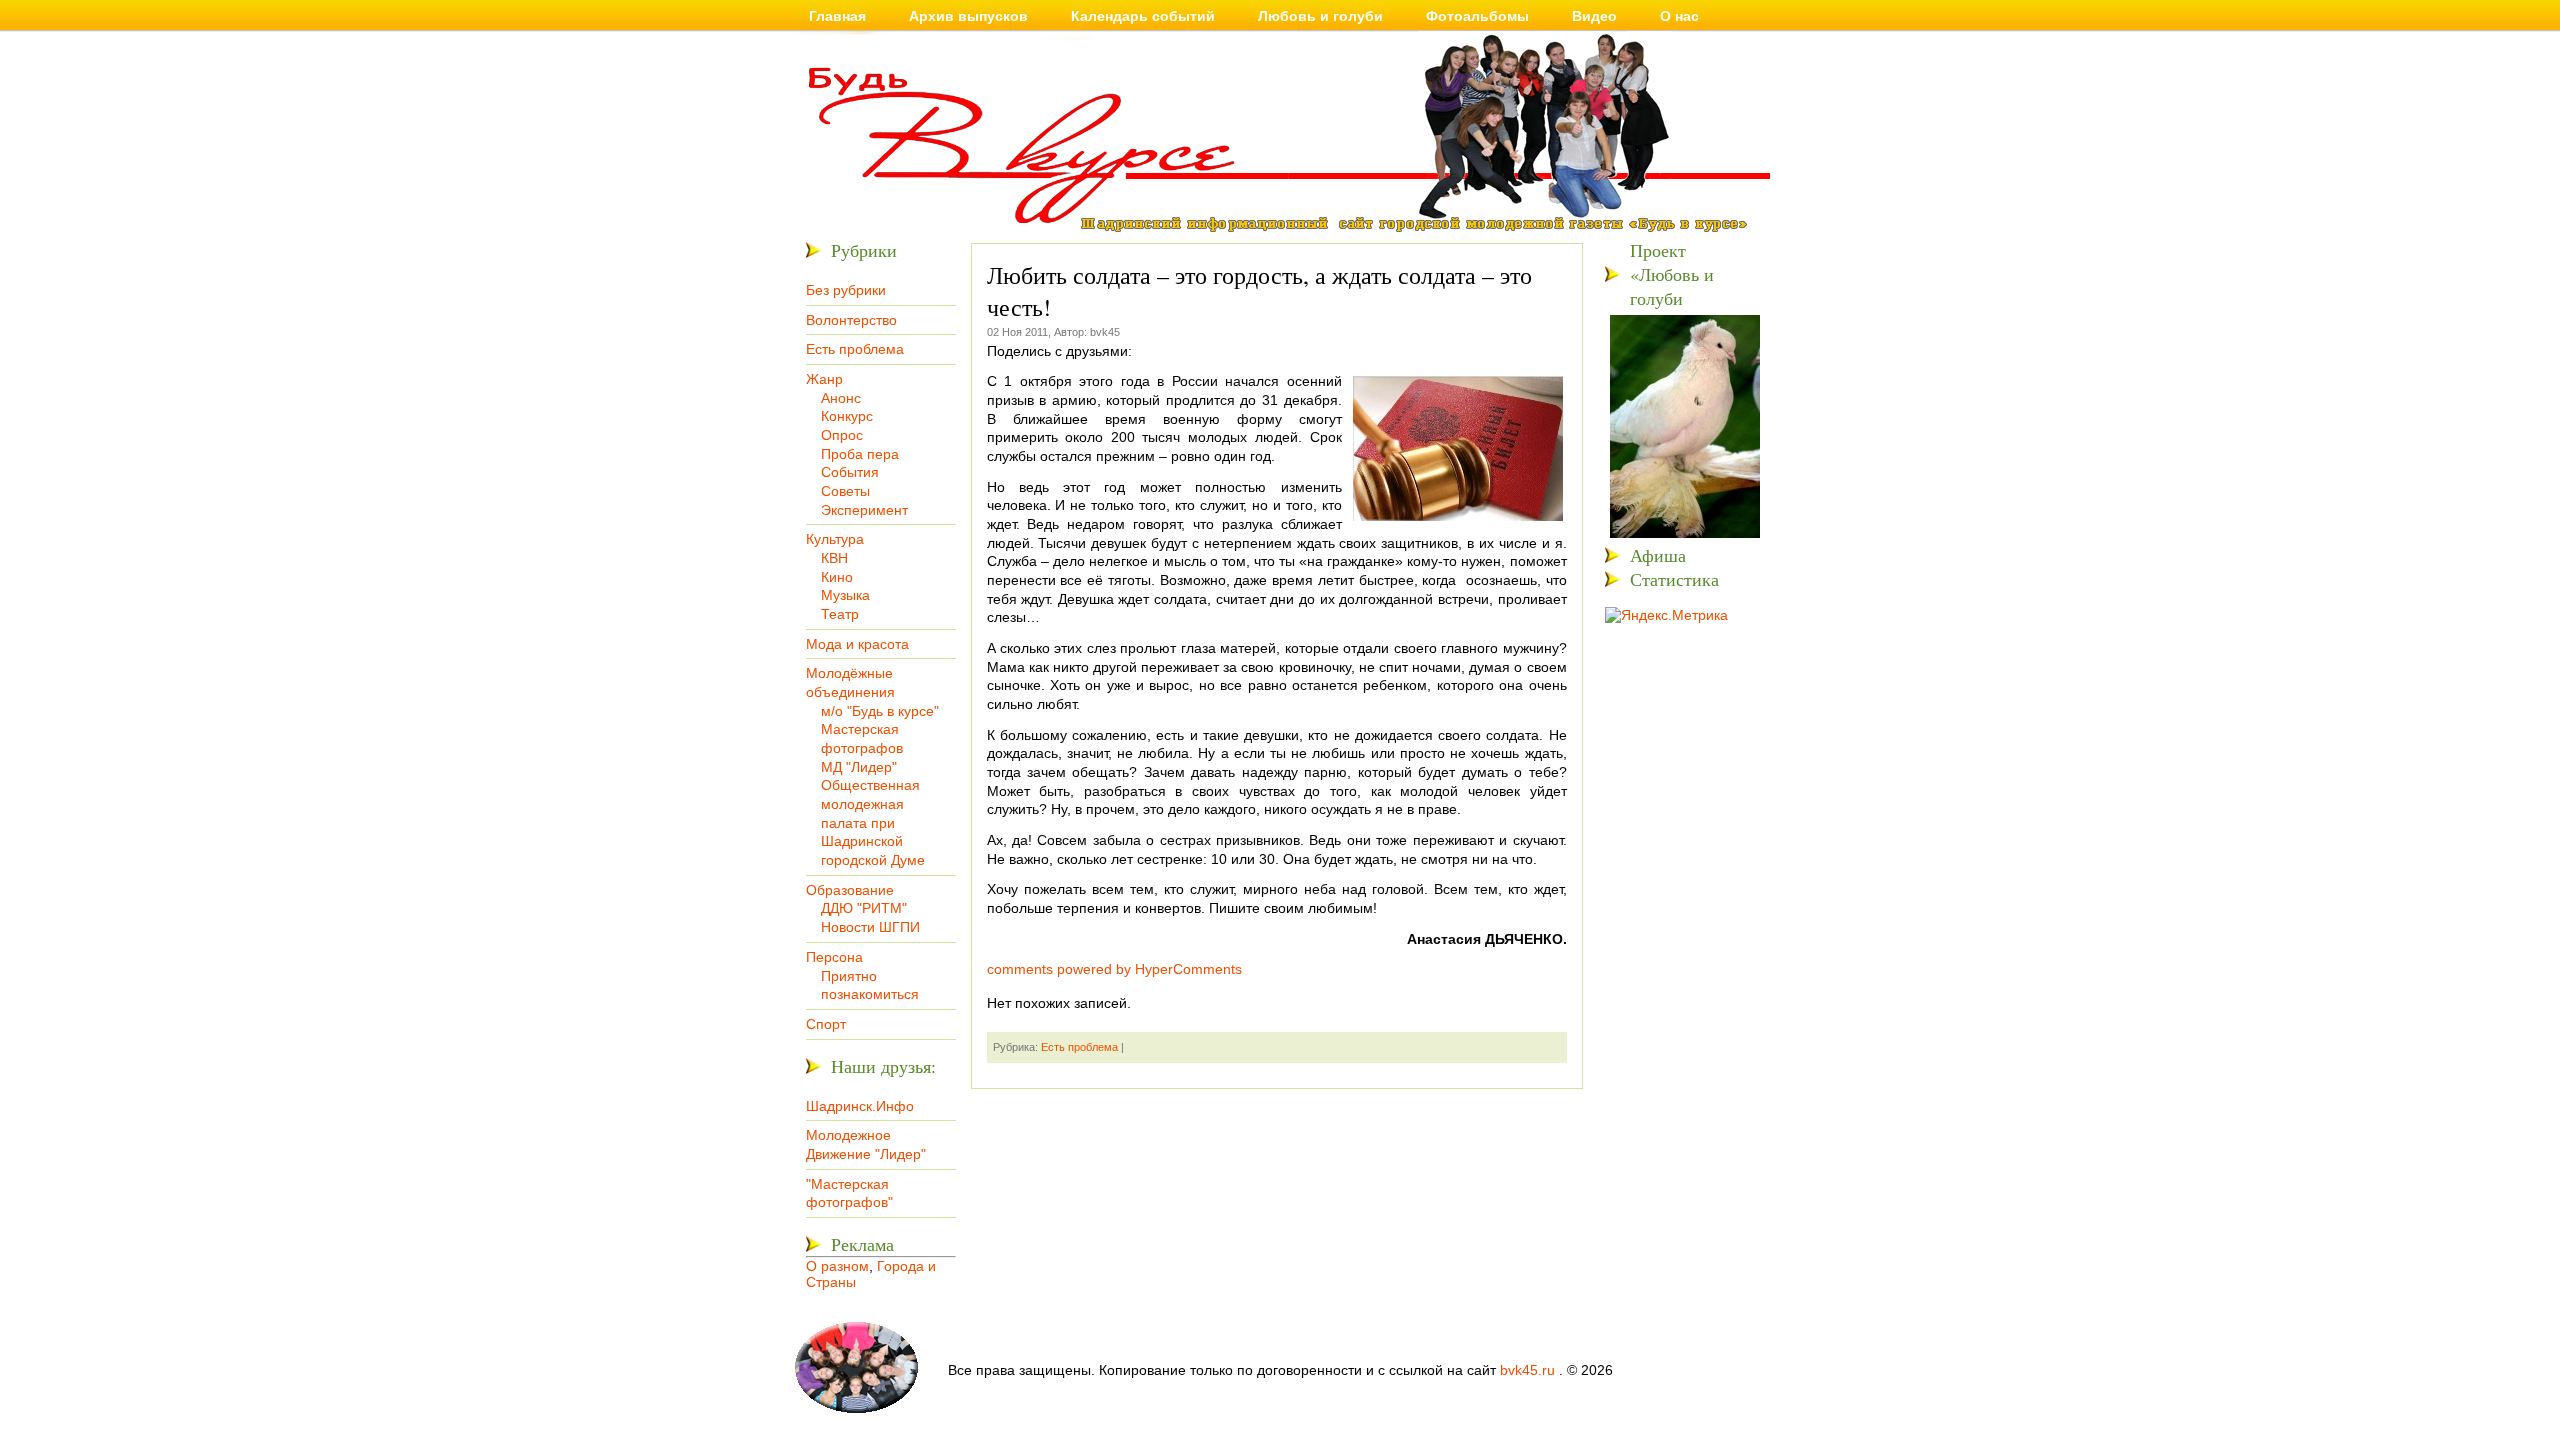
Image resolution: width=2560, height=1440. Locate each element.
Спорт (826, 1024)
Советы (845, 491)
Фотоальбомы (1477, 16)
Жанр (824, 379)
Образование (850, 890)
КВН (834, 558)
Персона (834, 957)
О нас (1679, 16)
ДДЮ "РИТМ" (864, 908)
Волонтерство (851, 320)
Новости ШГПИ (870, 927)
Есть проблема (855, 349)
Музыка (845, 595)
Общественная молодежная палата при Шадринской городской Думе (873, 822)
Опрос (842, 435)
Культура (835, 539)
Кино (837, 577)
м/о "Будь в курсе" (880, 711)
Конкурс (847, 416)
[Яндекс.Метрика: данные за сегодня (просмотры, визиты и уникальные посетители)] (1666, 615)
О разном (837, 1266)
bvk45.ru (1527, 1370)
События (850, 472)
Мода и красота (857, 644)
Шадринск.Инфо (860, 1106)
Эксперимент (864, 510)
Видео (1594, 16)
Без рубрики (846, 290)
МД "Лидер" (859, 767)
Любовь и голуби (1320, 16)
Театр (840, 614)
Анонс (841, 398)
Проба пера (860, 454)
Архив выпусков (968, 16)
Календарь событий (1143, 16)
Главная (837, 16)
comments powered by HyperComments (1114, 969)
